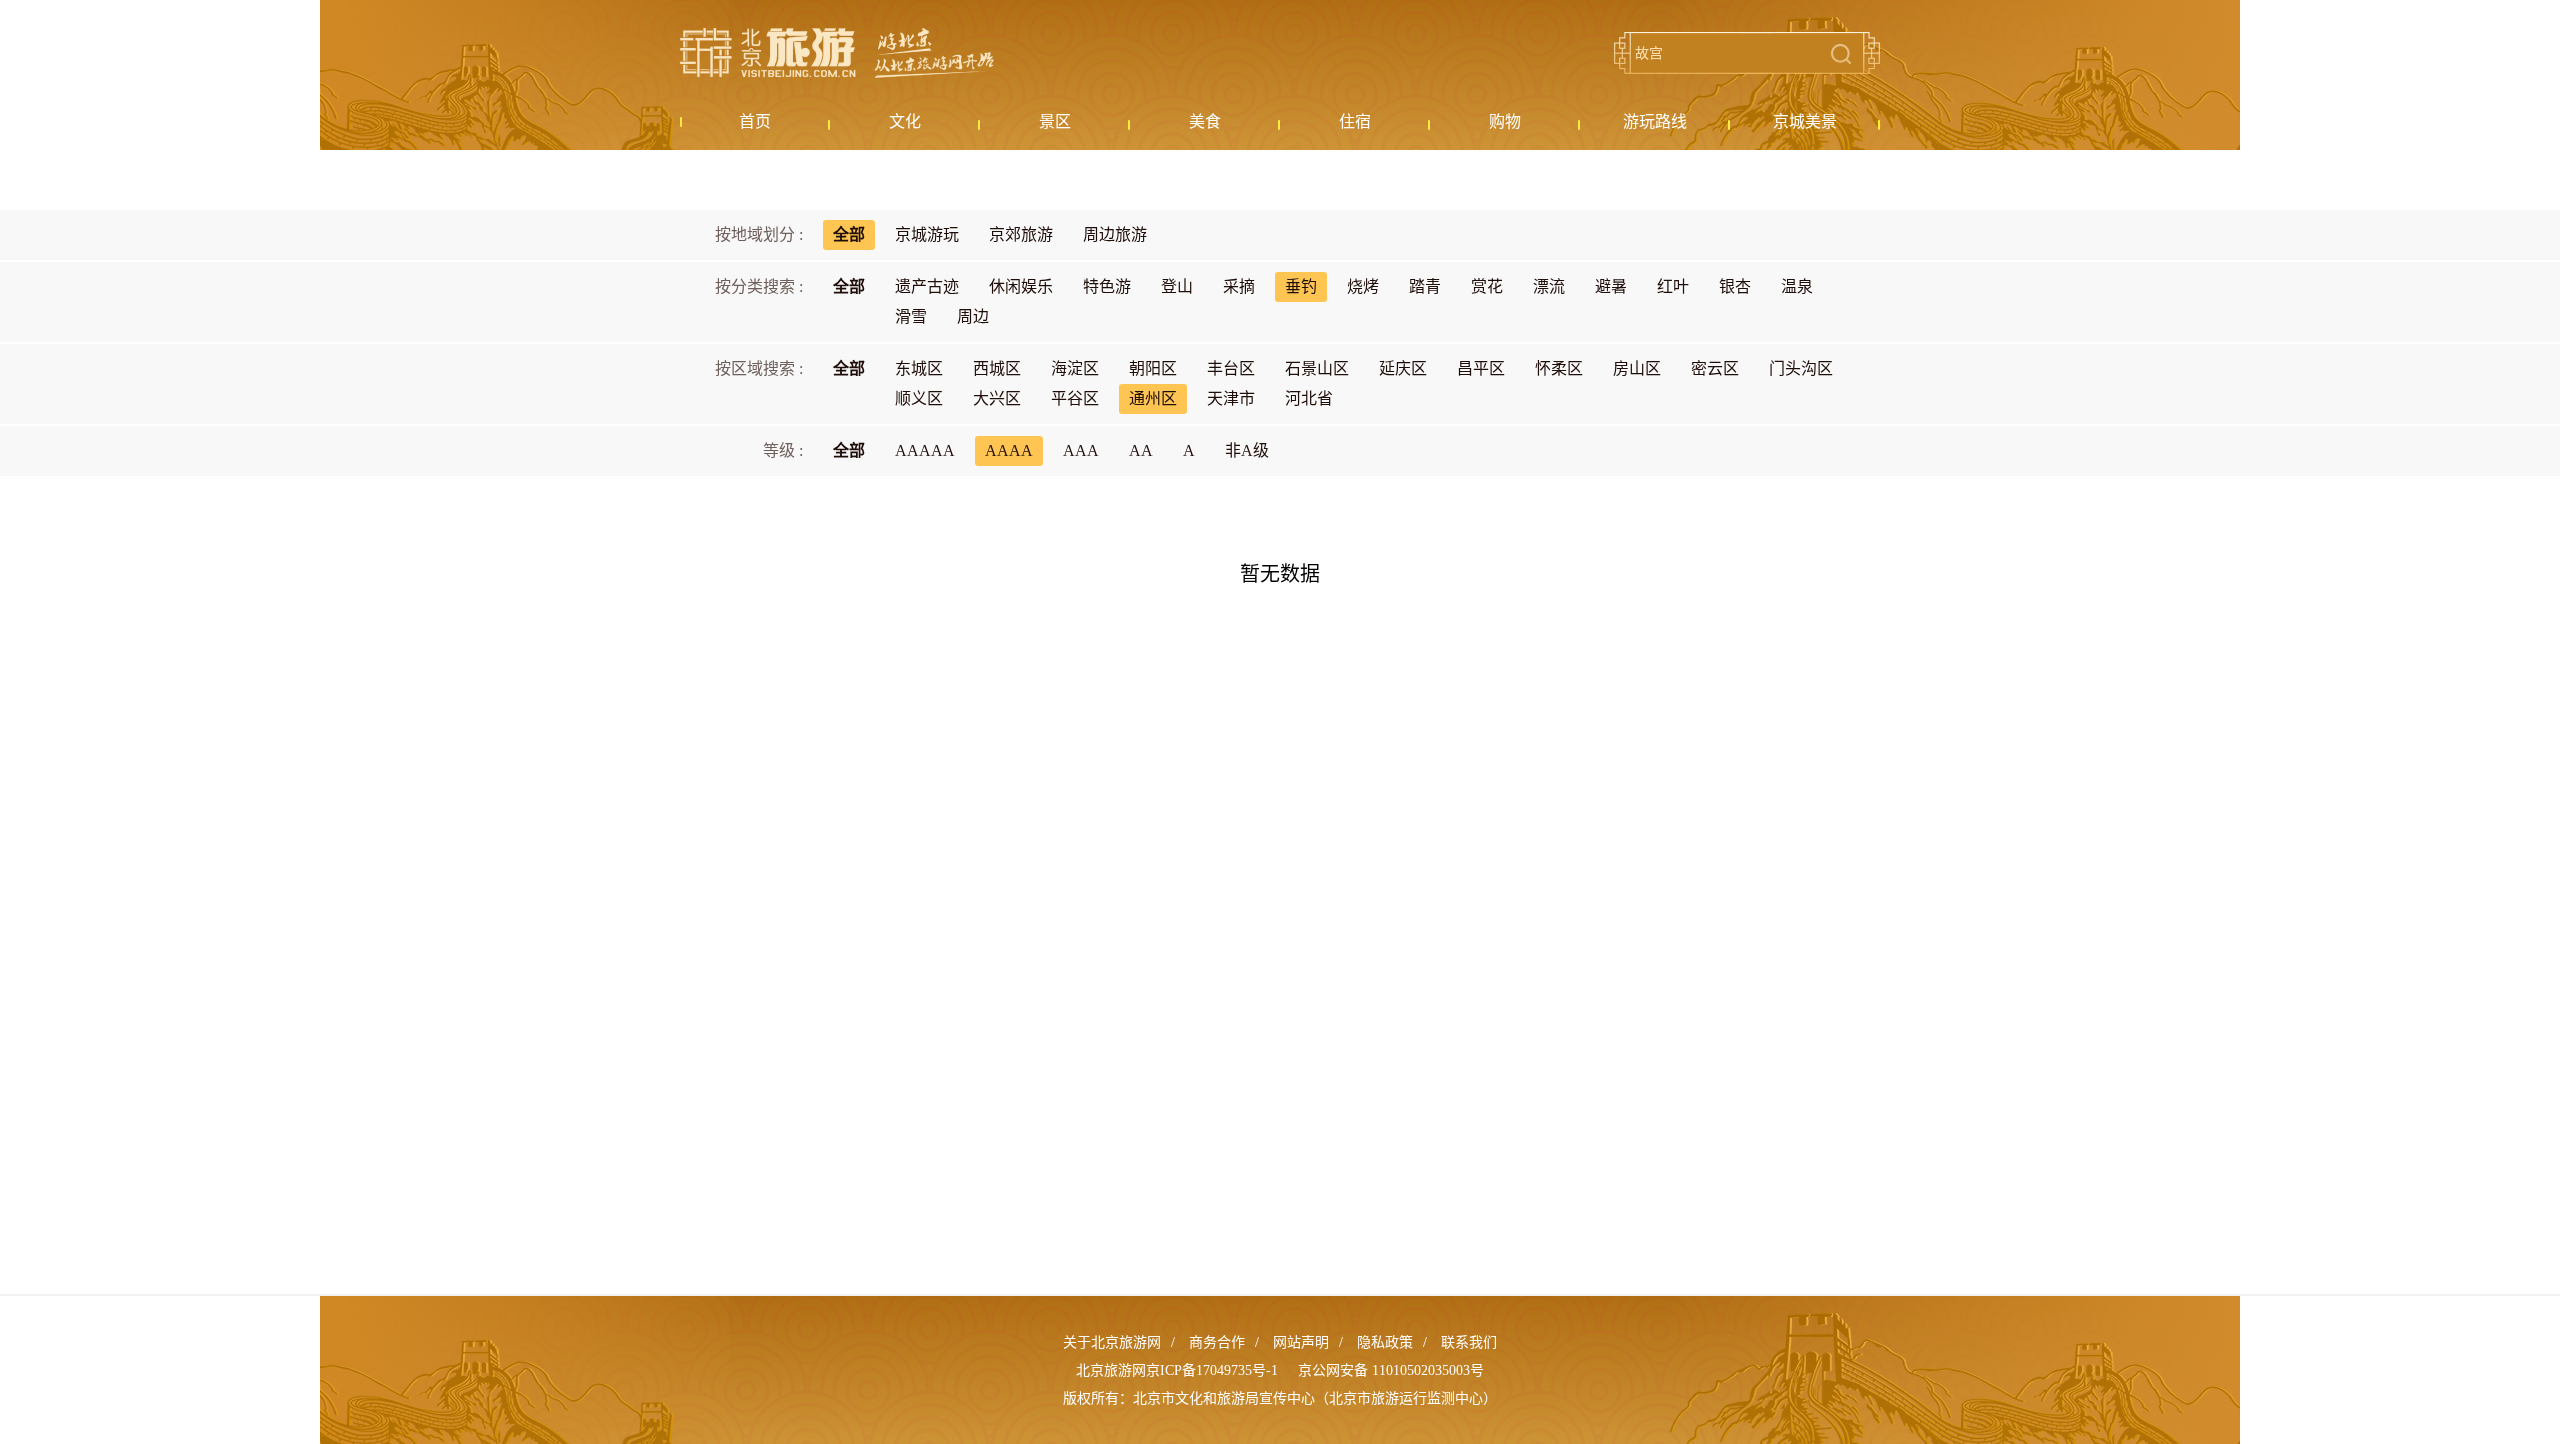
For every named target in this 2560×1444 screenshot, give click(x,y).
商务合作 (1217, 1342)
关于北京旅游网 (1112, 1342)
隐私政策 (1385, 1342)
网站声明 (1301, 1342)
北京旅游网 (837, 53)
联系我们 (1469, 1342)
